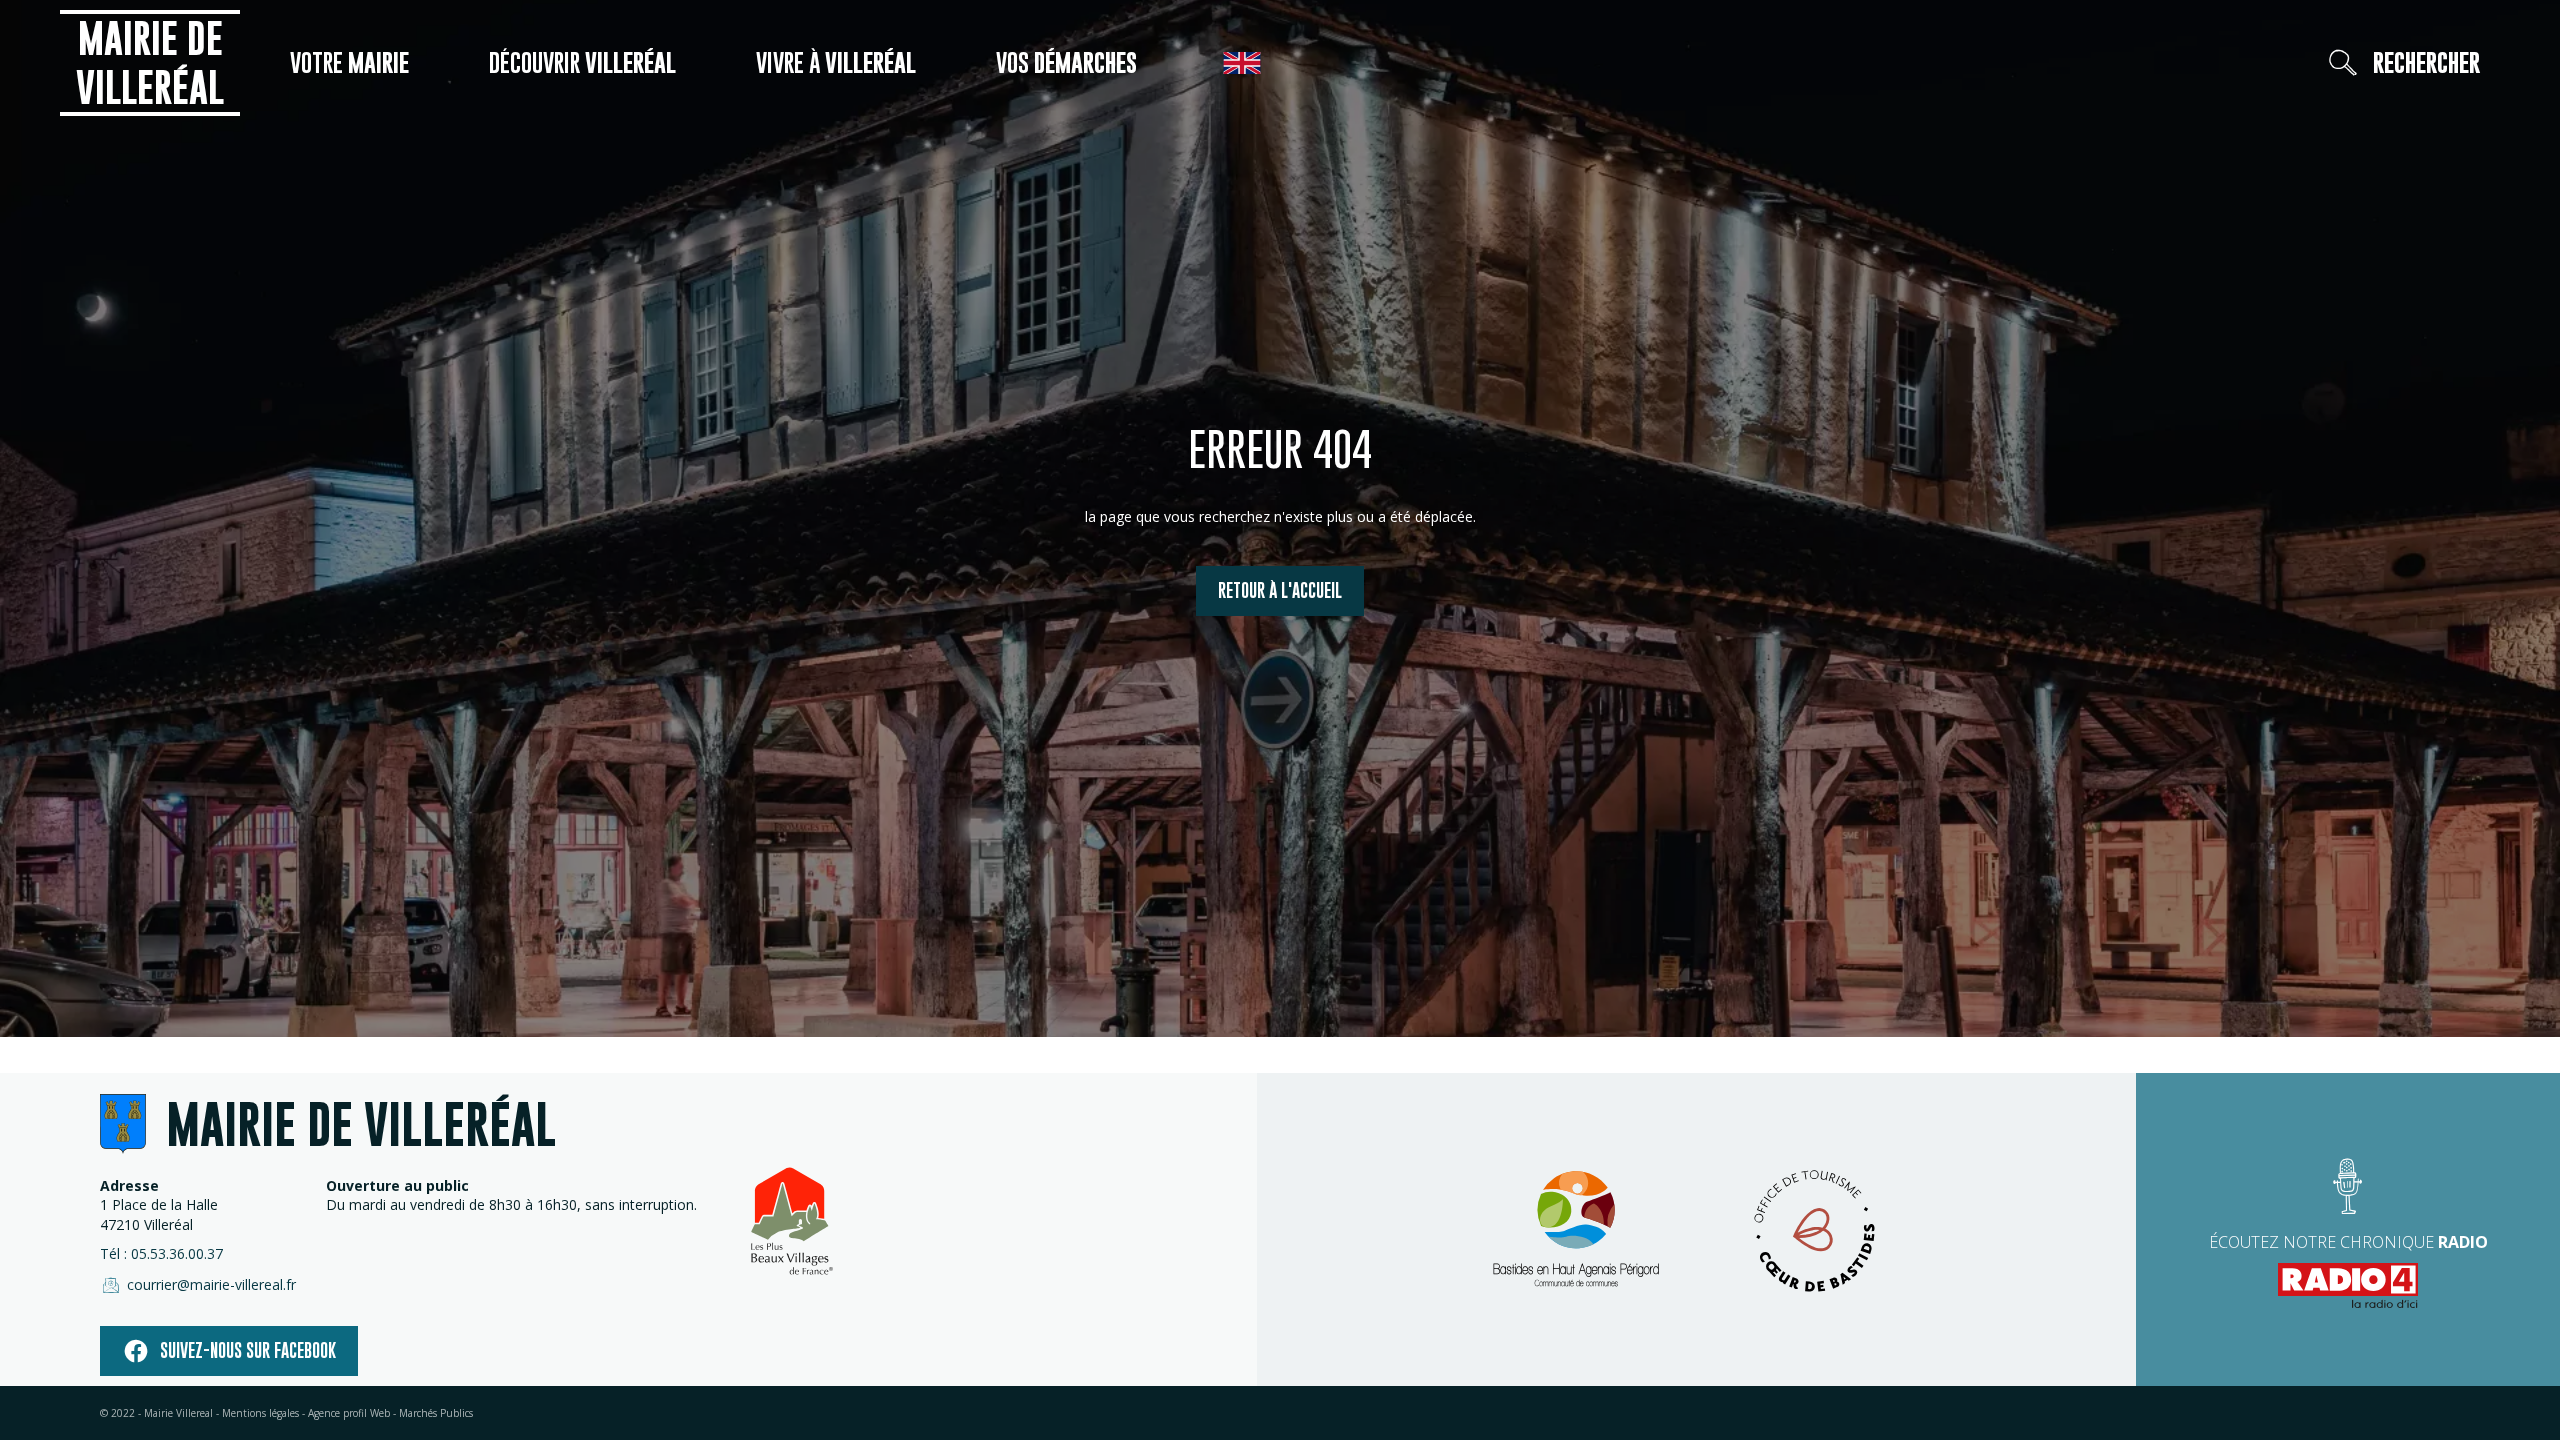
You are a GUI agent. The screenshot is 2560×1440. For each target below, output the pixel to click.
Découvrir (582, 62)
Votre (349, 62)
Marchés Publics (436, 1413)
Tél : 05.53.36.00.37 (161, 1253)
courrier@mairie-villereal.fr (211, 1284)
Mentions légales (260, 1413)
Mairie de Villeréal (150, 62)
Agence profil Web (349, 1413)
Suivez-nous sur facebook (248, 1350)
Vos (1066, 62)
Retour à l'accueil (1280, 590)
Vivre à (836, 62)
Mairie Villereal (178, 1413)
